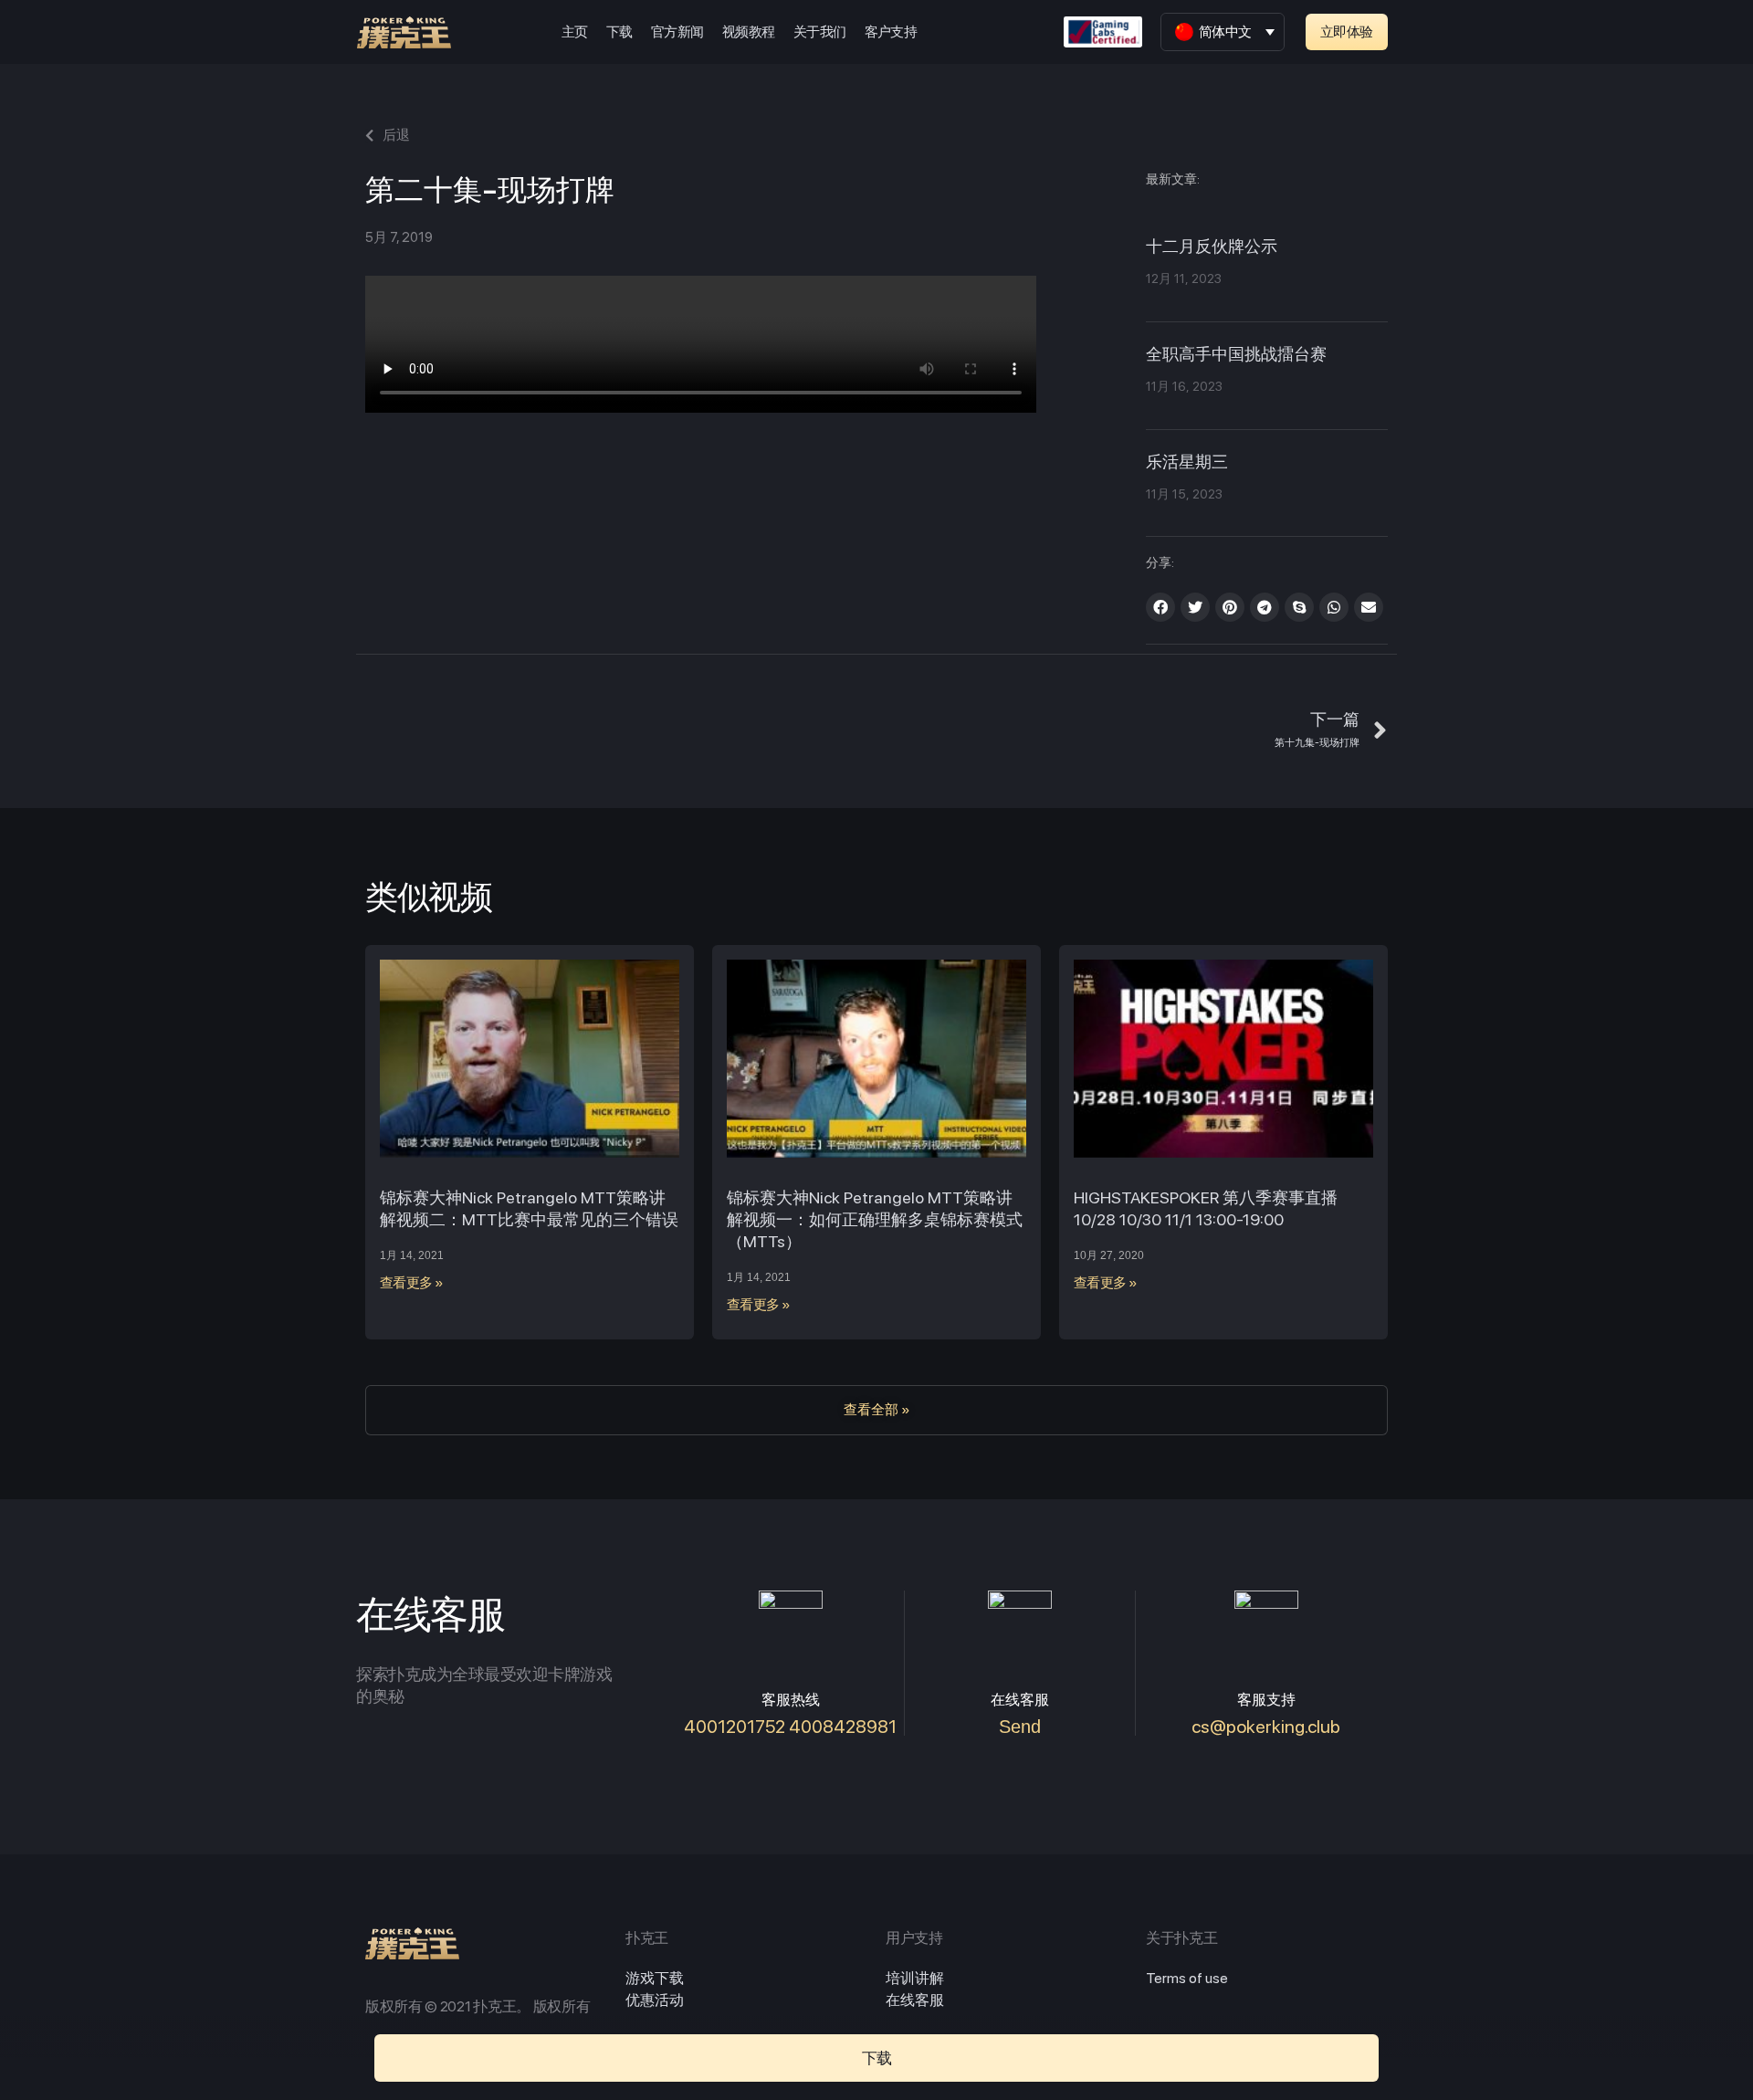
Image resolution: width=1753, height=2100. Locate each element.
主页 (575, 32)
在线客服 (915, 2000)
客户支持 (891, 32)
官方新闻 (677, 32)
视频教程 (749, 32)
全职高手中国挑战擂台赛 (1236, 355)
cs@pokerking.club (1266, 1727)
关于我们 (820, 32)
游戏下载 (655, 1978)
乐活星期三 (1187, 463)
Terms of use (1187, 1978)
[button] (1347, 32)
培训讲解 (915, 1978)
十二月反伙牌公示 (1212, 247)
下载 (619, 32)
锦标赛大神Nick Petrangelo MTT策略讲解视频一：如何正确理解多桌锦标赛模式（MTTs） (875, 1219)
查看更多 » (412, 1283)
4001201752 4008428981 (790, 1727)
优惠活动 (655, 2000)
